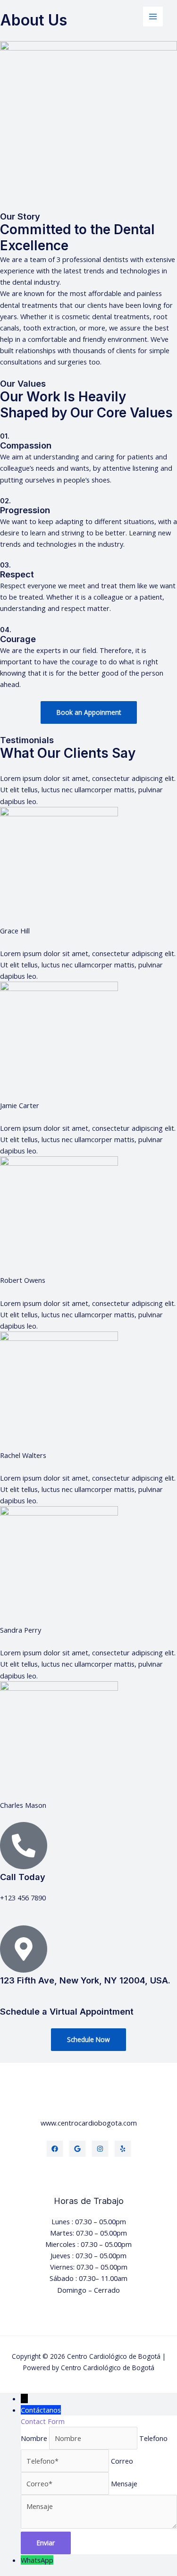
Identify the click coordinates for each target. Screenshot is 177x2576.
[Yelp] (123, 2149)
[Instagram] (100, 2149)
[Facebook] (55, 2149)
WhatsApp (37, 2560)
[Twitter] (77, 2149)
